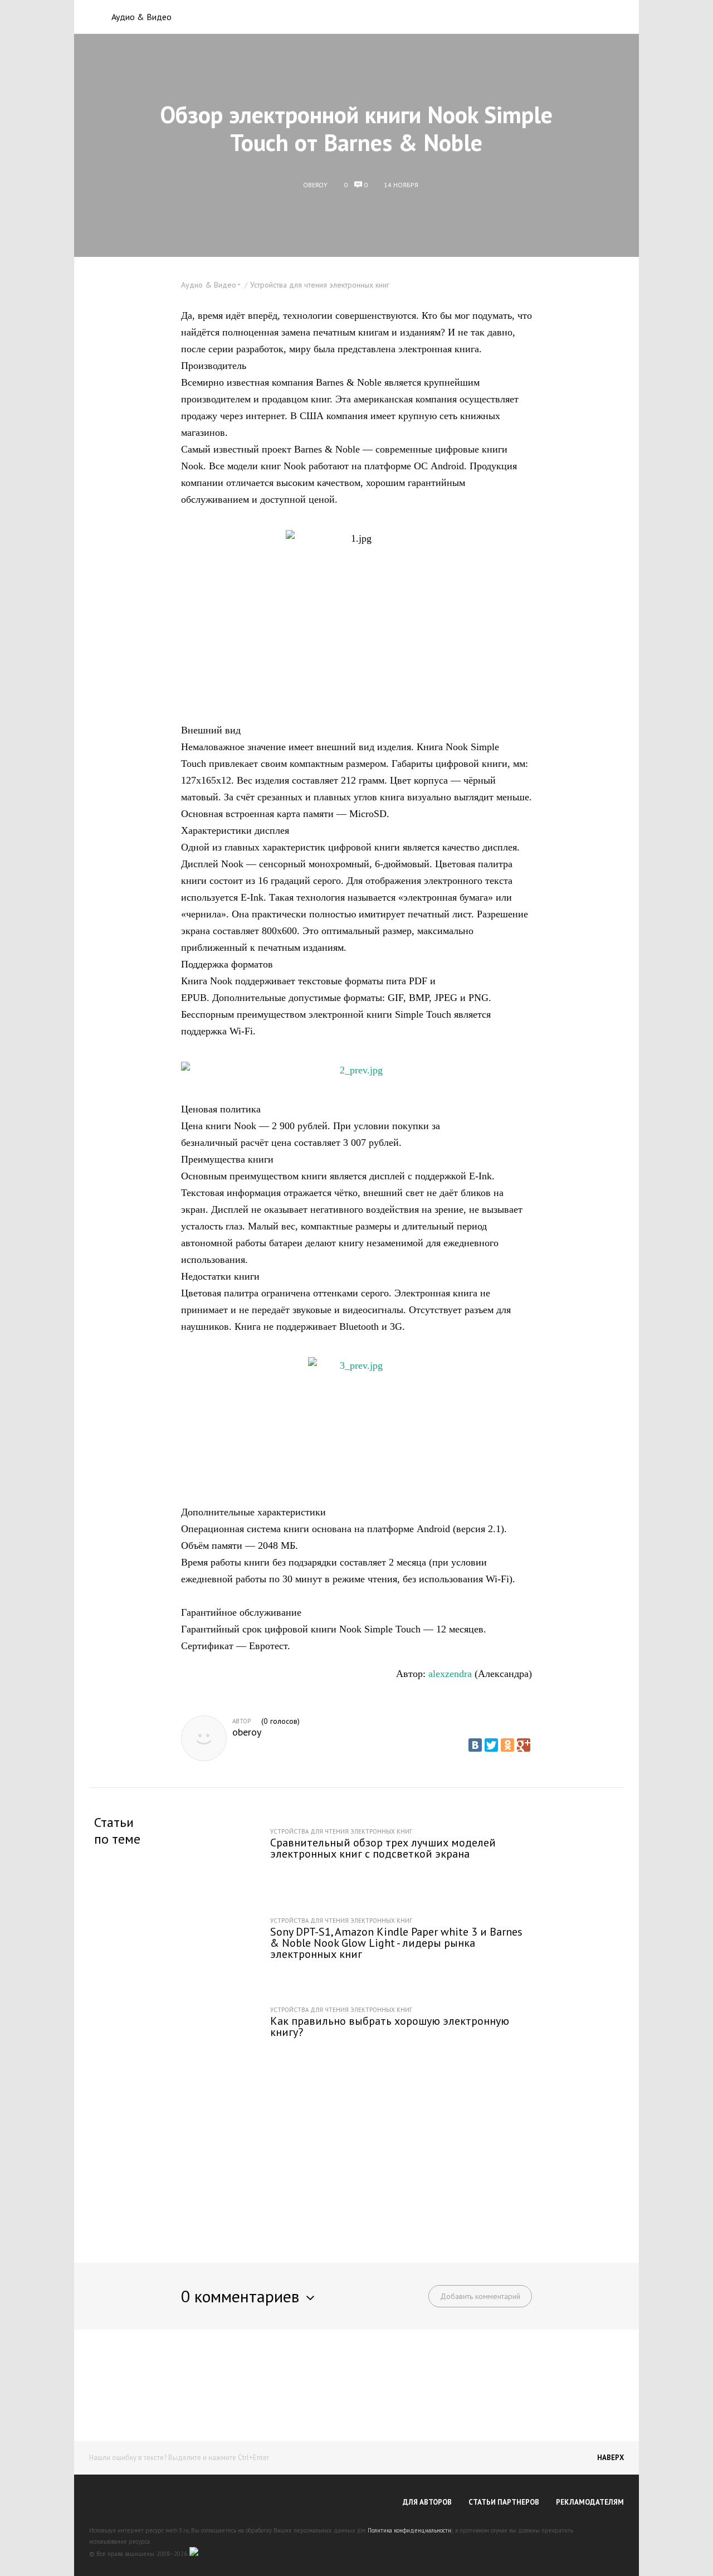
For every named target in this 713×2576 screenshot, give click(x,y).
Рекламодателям (590, 2502)
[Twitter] (491, 1745)
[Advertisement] (356, 2160)
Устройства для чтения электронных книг (320, 285)
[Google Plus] (524, 1745)
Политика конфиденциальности (409, 2530)
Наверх (611, 2458)
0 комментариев (240, 2296)
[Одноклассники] (507, 1745)
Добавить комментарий (480, 2296)
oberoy (247, 1732)
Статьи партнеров (504, 2502)
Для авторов (427, 2502)
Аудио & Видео (141, 17)
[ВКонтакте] (475, 1745)
